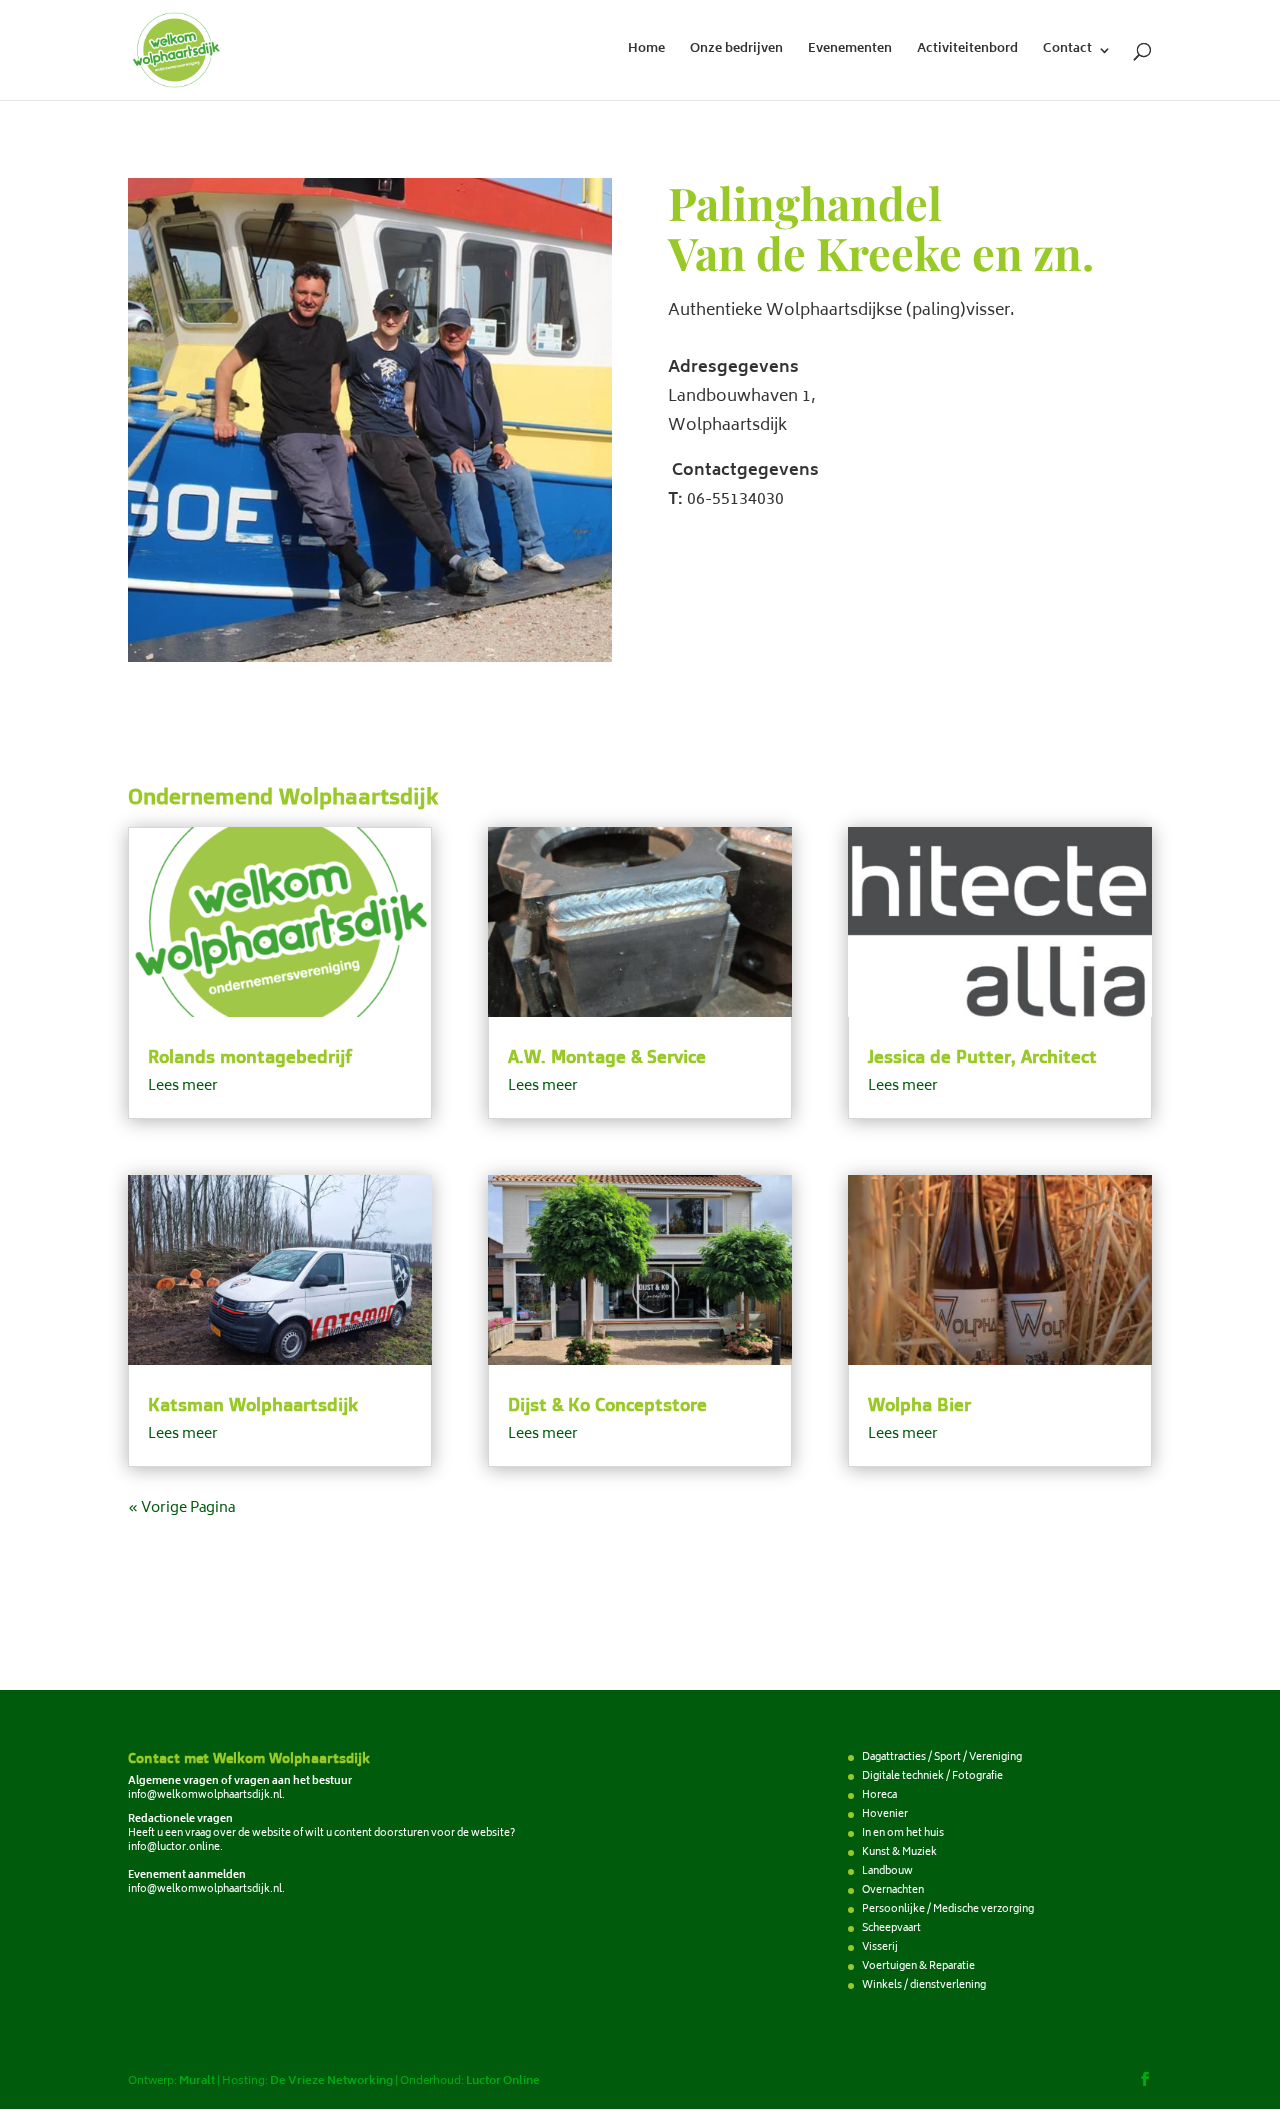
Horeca (879, 1796)
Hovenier (885, 1815)
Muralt (197, 2081)
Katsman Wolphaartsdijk (253, 1404)
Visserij (880, 1948)
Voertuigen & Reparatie (918, 1967)
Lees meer (183, 1086)
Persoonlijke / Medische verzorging (948, 1910)
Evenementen (850, 51)
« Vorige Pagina (181, 1508)
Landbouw (887, 1872)
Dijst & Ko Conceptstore (607, 1404)
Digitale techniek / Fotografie (932, 1777)
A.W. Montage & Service (607, 1056)
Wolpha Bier (919, 1404)
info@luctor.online (174, 1848)
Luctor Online (503, 2081)
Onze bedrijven (736, 51)
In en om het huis (903, 1834)
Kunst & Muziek (899, 1853)
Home (646, 51)
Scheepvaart (891, 1929)
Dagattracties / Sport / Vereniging (942, 1758)
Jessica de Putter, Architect (982, 1056)
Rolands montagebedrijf (250, 1056)
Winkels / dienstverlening (924, 1986)
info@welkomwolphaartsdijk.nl (205, 1796)
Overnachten (893, 1891)
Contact (1067, 51)
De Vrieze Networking (331, 2081)
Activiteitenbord (967, 51)
